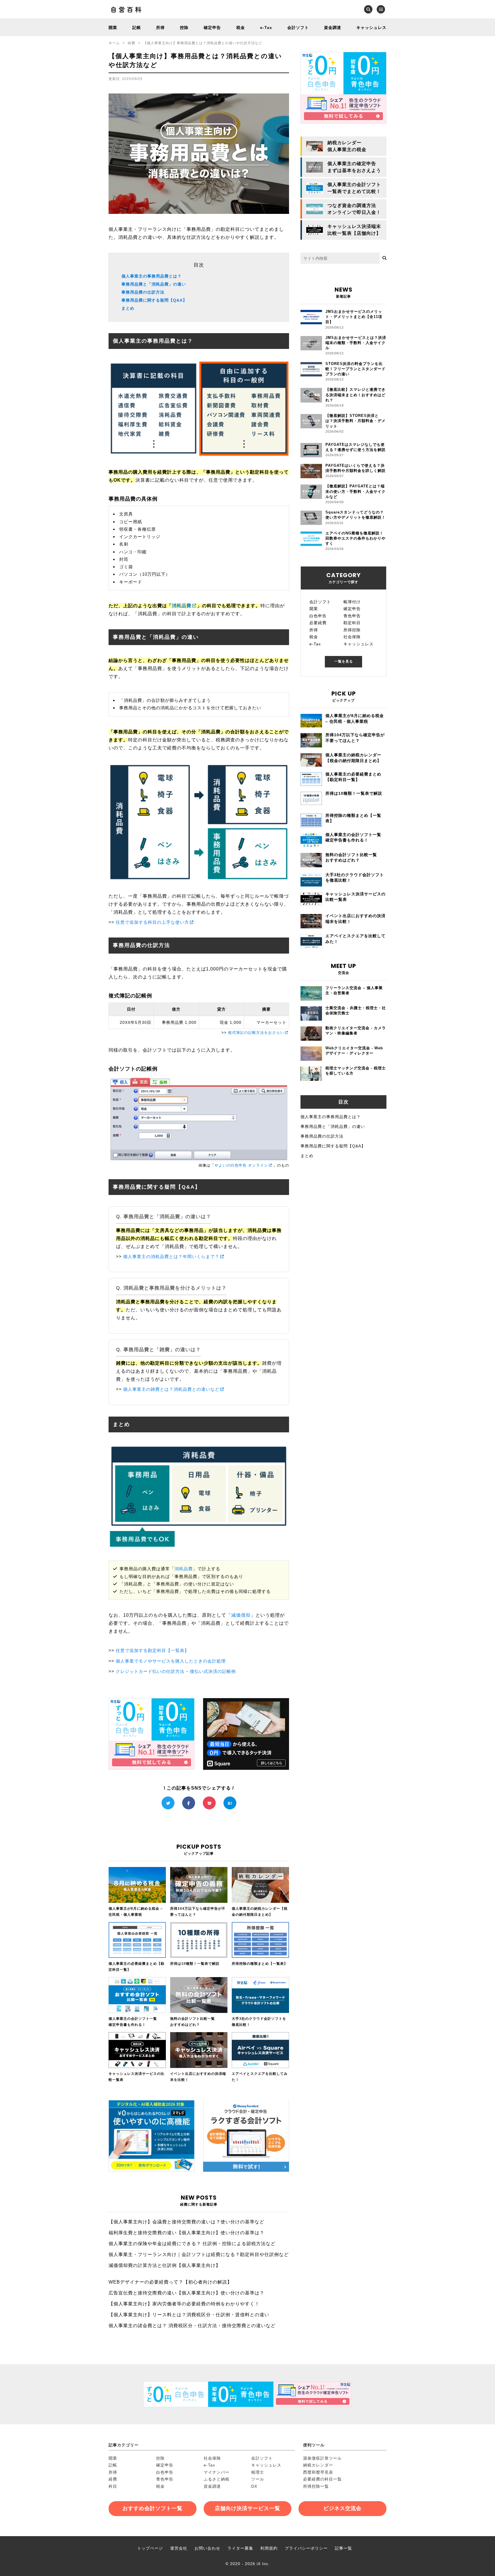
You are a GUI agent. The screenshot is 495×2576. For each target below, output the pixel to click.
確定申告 (212, 28)
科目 (113, 2486)
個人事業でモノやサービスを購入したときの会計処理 (171, 1661)
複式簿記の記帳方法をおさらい (256, 1033)
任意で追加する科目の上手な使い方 (152, 922)
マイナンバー (217, 2472)
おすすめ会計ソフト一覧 (153, 2508)
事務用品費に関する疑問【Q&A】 (154, 300)
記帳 (137, 28)
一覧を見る (344, 661)
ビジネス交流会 (342, 2508)
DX (254, 2486)
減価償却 (241, 1615)
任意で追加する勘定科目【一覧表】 (152, 1650)
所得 (160, 28)
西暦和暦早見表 (318, 2472)
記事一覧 (343, 2548)
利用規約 (269, 2548)
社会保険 (352, 637)
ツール (258, 2479)
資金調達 (333, 28)
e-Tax (266, 28)
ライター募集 (240, 2548)
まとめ (128, 308)
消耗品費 (182, 606)
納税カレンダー (318, 2465)
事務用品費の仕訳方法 (143, 292)
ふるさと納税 (217, 2479)
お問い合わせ (207, 2548)
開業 (113, 28)
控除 (184, 28)
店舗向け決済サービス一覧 (247, 2508)
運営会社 (179, 2548)
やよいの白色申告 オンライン (241, 1165)
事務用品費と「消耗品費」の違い (154, 284)
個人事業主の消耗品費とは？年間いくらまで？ (171, 1256)
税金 (241, 28)
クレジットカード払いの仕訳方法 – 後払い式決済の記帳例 (176, 1671)
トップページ (150, 2548)
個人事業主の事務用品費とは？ (152, 276)
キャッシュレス (371, 28)
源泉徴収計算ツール (322, 2458)
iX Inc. (263, 2564)
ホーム (114, 43)
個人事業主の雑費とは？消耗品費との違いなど (171, 1389)
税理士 (258, 2472)
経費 (131, 43)
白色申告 (318, 616)
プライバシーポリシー (306, 2548)
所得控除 (352, 630)
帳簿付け (352, 602)
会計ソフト (298, 28)
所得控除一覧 (316, 2486)
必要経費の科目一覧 (322, 2479)
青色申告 (352, 616)
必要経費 (318, 623)
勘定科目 (352, 623)
